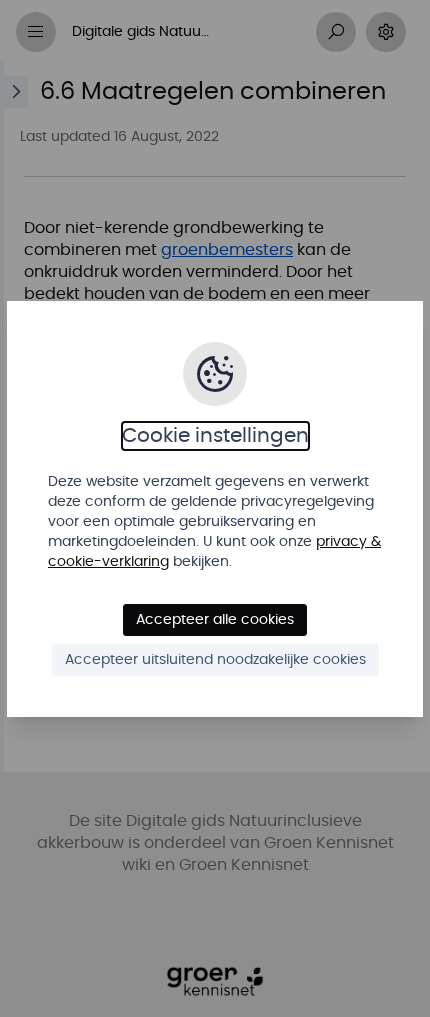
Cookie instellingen (215, 436)
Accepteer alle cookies (215, 620)
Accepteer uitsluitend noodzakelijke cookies (215, 660)
